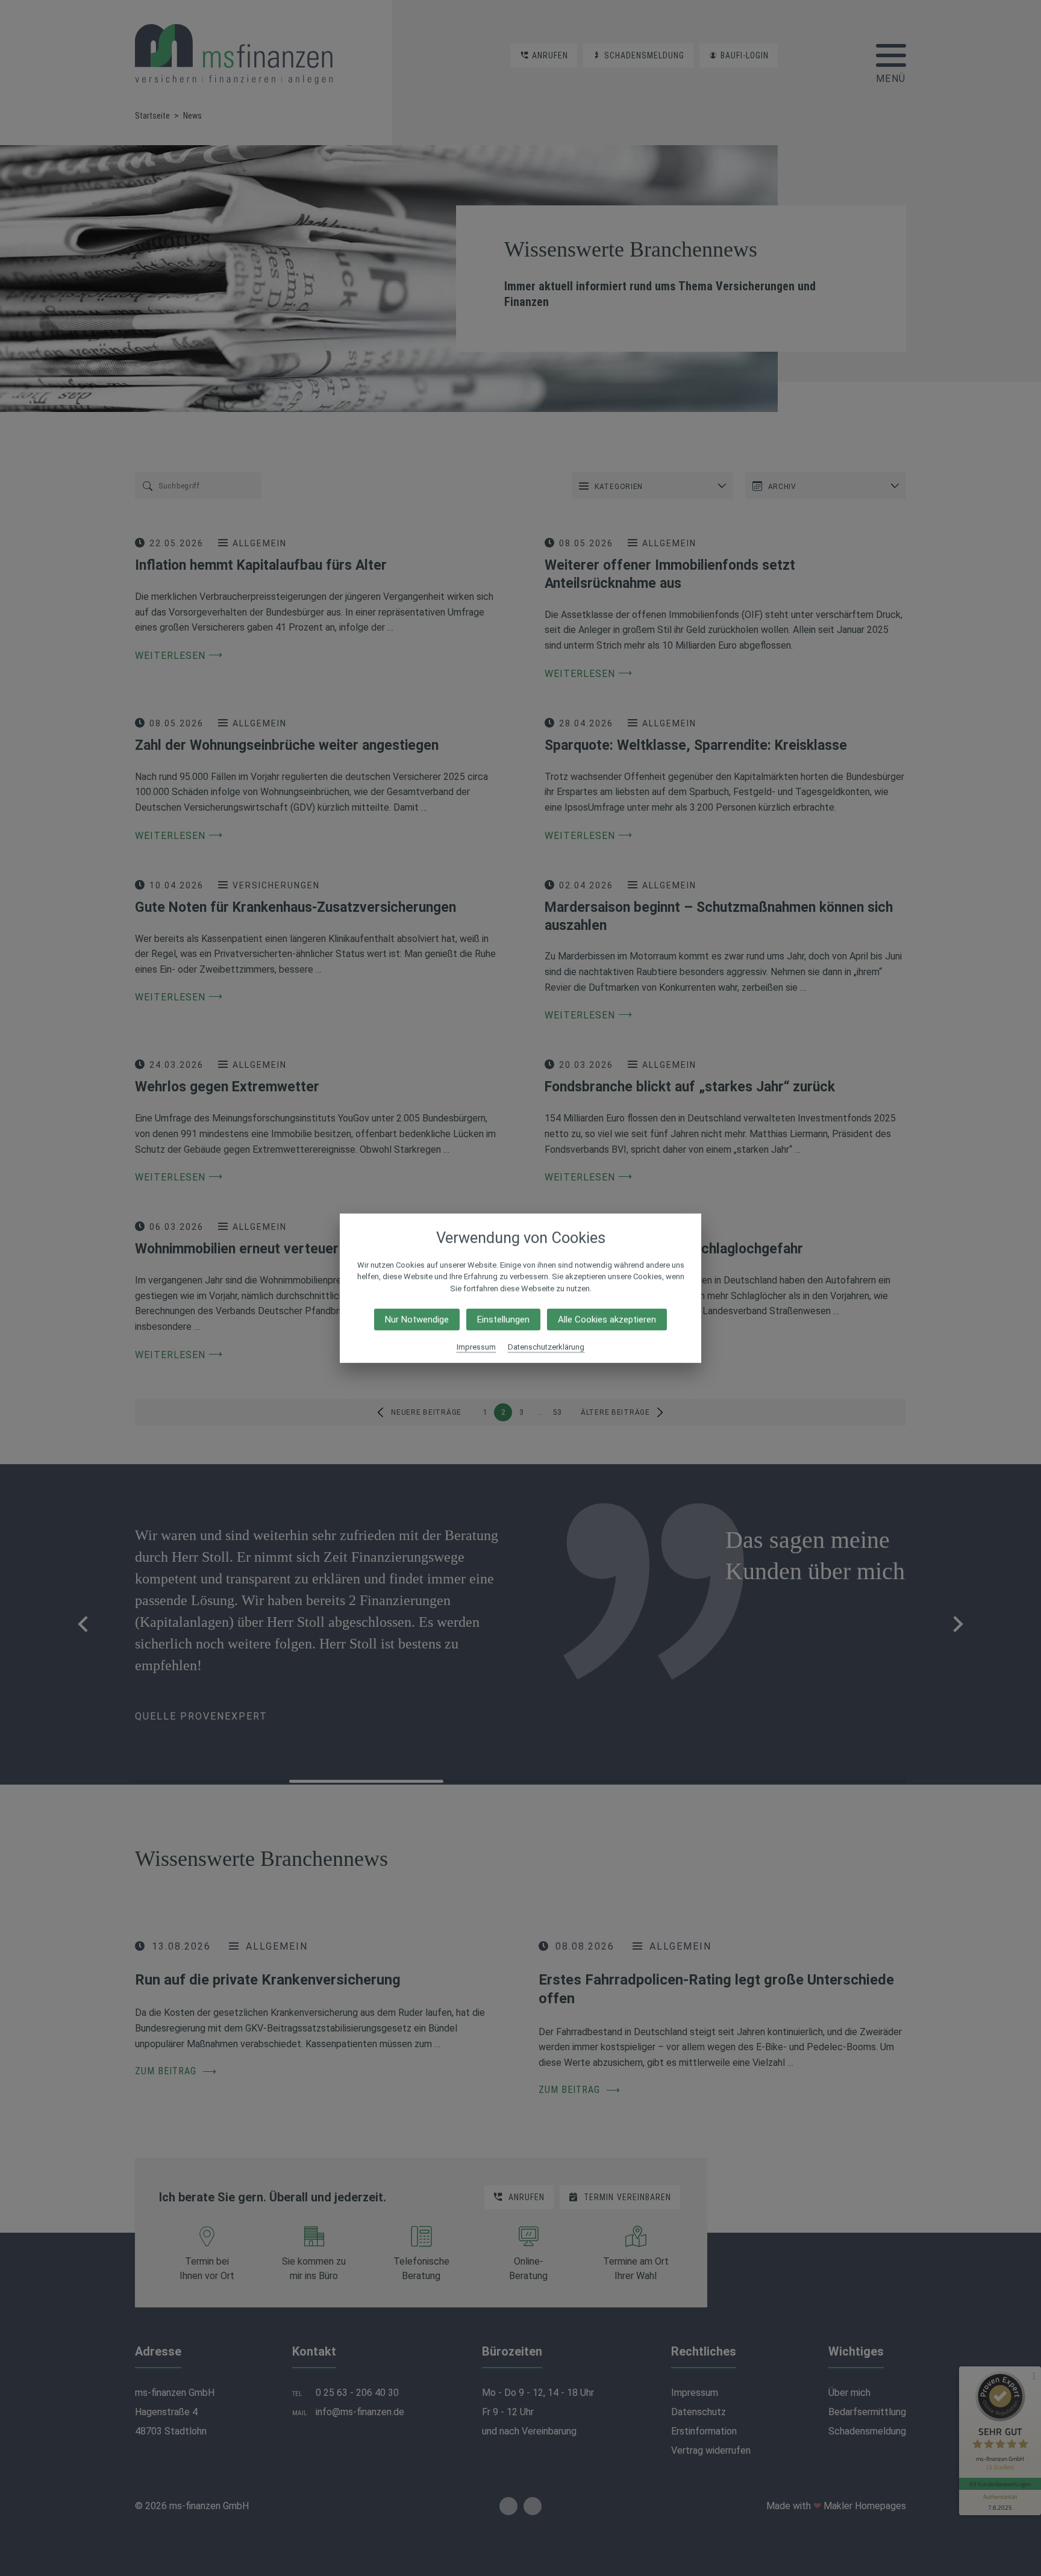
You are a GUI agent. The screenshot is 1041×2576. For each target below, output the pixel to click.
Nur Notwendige (417, 1320)
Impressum (476, 1347)
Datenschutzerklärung (546, 1347)
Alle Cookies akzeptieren (607, 1320)
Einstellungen (503, 1320)
